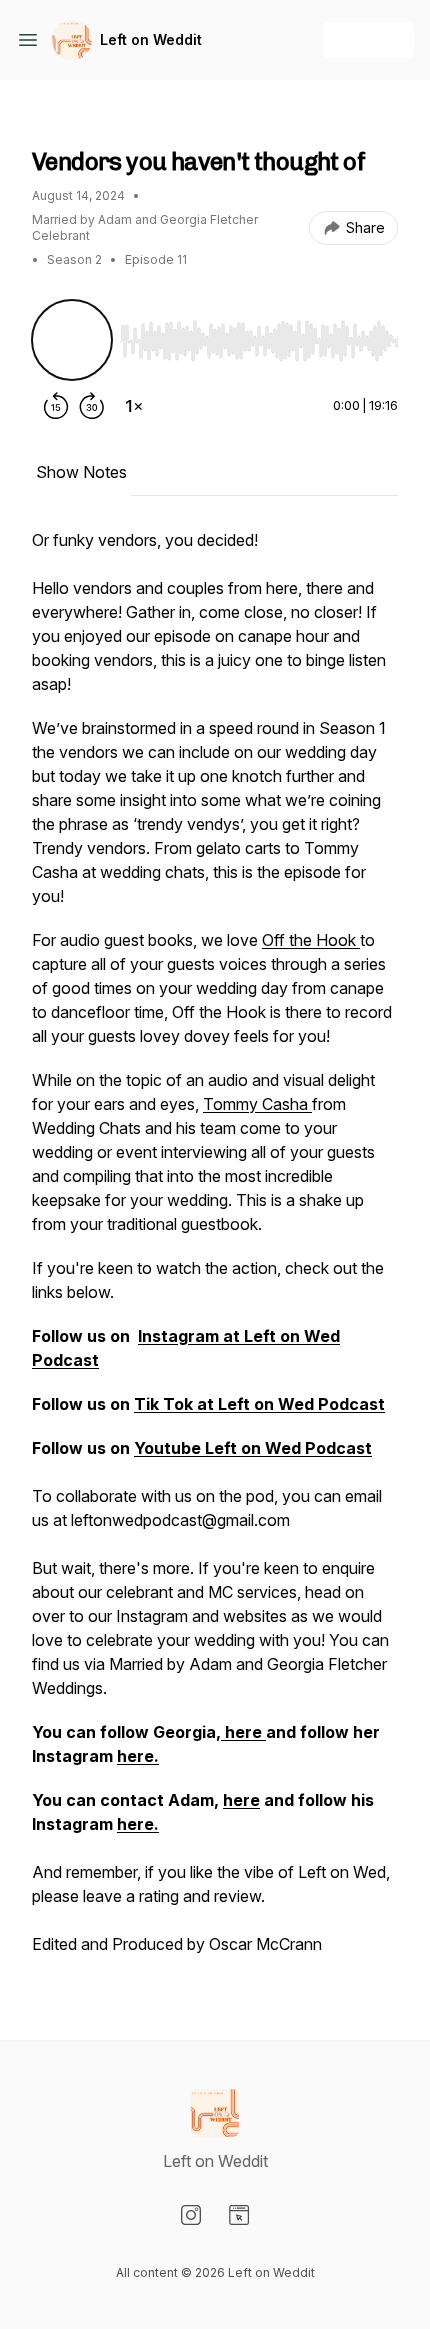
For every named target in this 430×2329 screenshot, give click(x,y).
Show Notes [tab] (81, 472)
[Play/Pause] (72, 340)
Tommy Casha (257, 1104)
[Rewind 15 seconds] (56, 406)
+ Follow (368, 39)
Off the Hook (311, 940)
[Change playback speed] (134, 406)
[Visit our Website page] (239, 2215)
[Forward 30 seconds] (92, 406)
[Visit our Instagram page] (191, 2215)
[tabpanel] (215, 1252)
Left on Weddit (151, 39)
